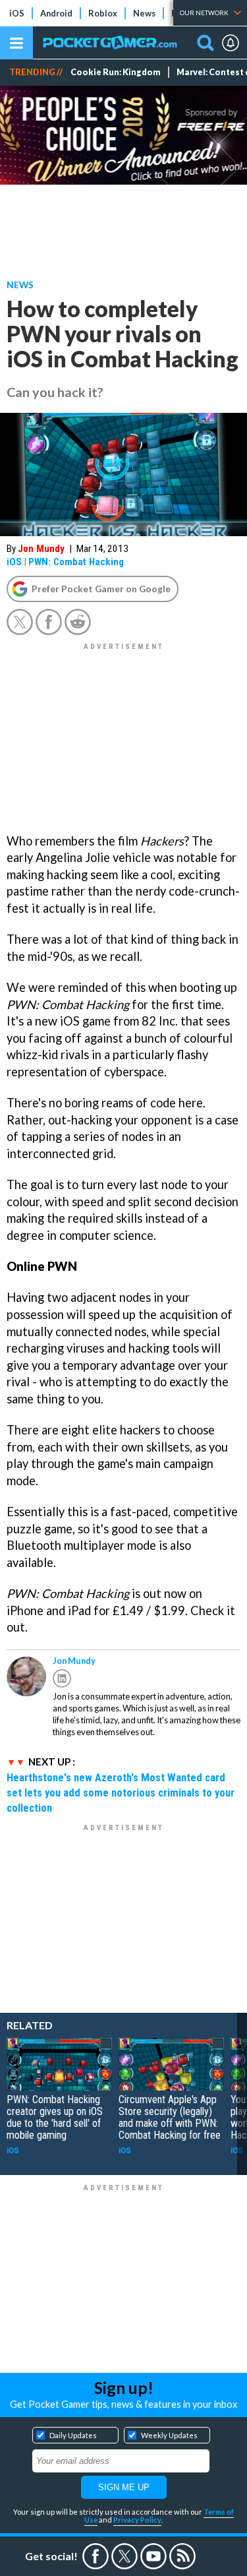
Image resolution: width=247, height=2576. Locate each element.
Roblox (103, 13)
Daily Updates (73, 2435)
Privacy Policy (137, 2520)
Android (56, 13)
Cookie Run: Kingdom (116, 72)
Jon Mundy (41, 549)
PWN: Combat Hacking (76, 562)
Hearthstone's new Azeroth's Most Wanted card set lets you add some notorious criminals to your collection (121, 1793)
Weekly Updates (169, 2435)
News (144, 13)
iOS (17, 13)
